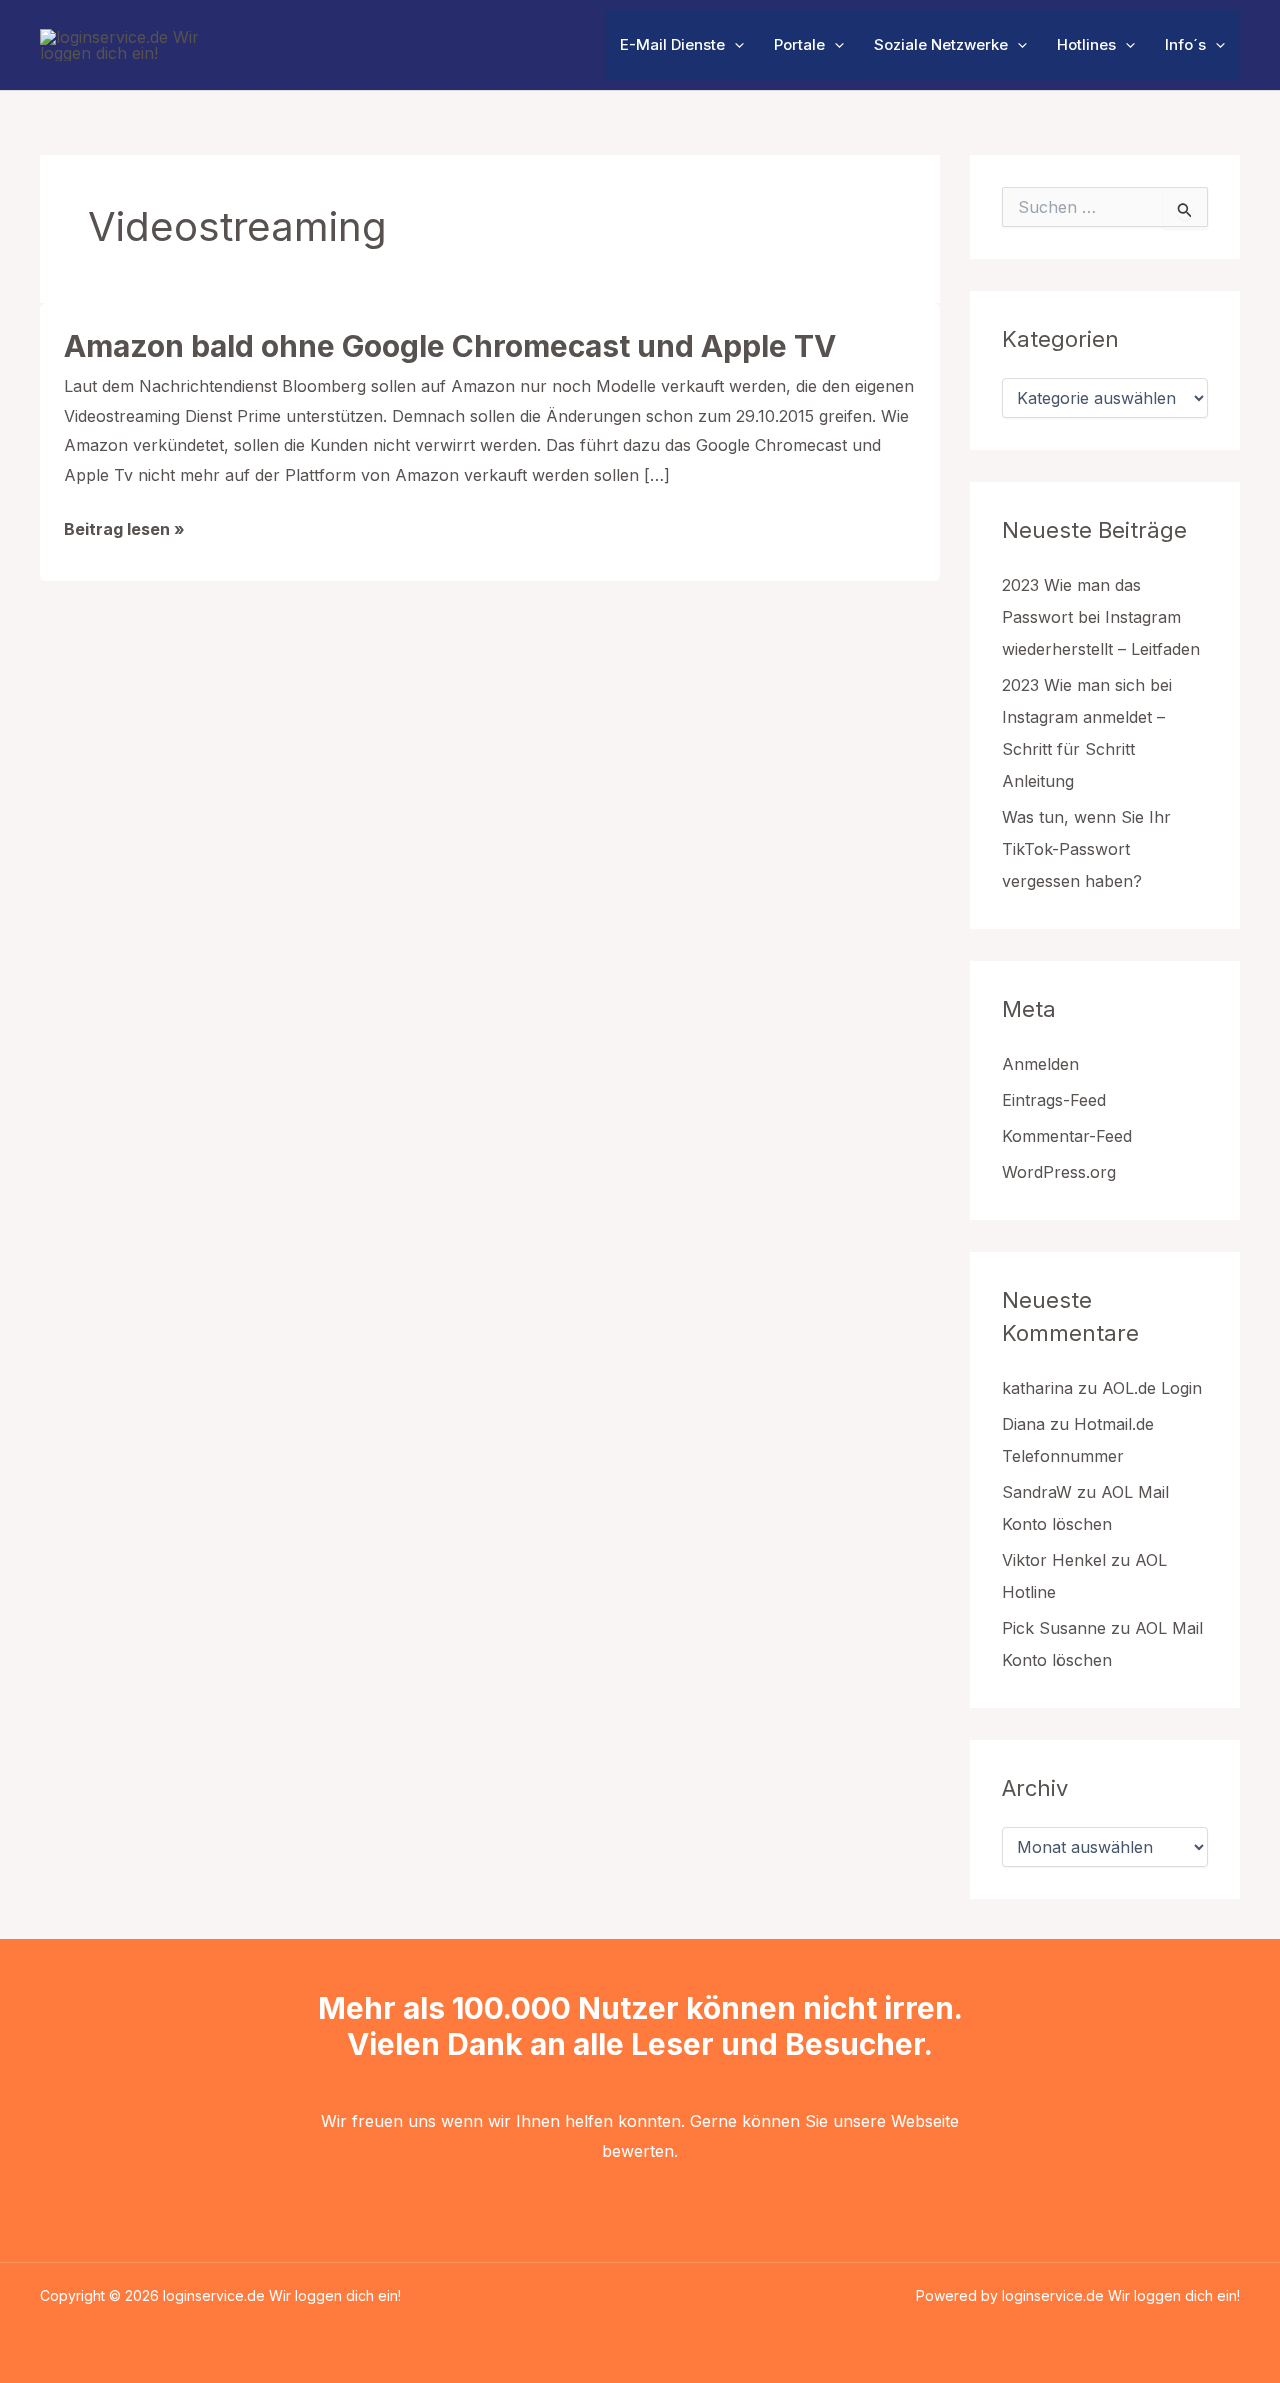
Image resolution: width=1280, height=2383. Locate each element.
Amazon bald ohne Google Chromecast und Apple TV (450, 346)
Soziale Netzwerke (941, 44)
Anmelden (1040, 1064)
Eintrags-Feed (1054, 1100)
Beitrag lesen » (124, 531)
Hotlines (1086, 44)
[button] (734, 45)
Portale (799, 44)
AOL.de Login (1152, 1388)
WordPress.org (1059, 1172)
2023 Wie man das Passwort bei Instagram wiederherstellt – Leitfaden (1101, 617)
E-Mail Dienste (672, 44)
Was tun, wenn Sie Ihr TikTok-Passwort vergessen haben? (1086, 849)
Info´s (1185, 44)
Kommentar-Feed (1067, 1136)
